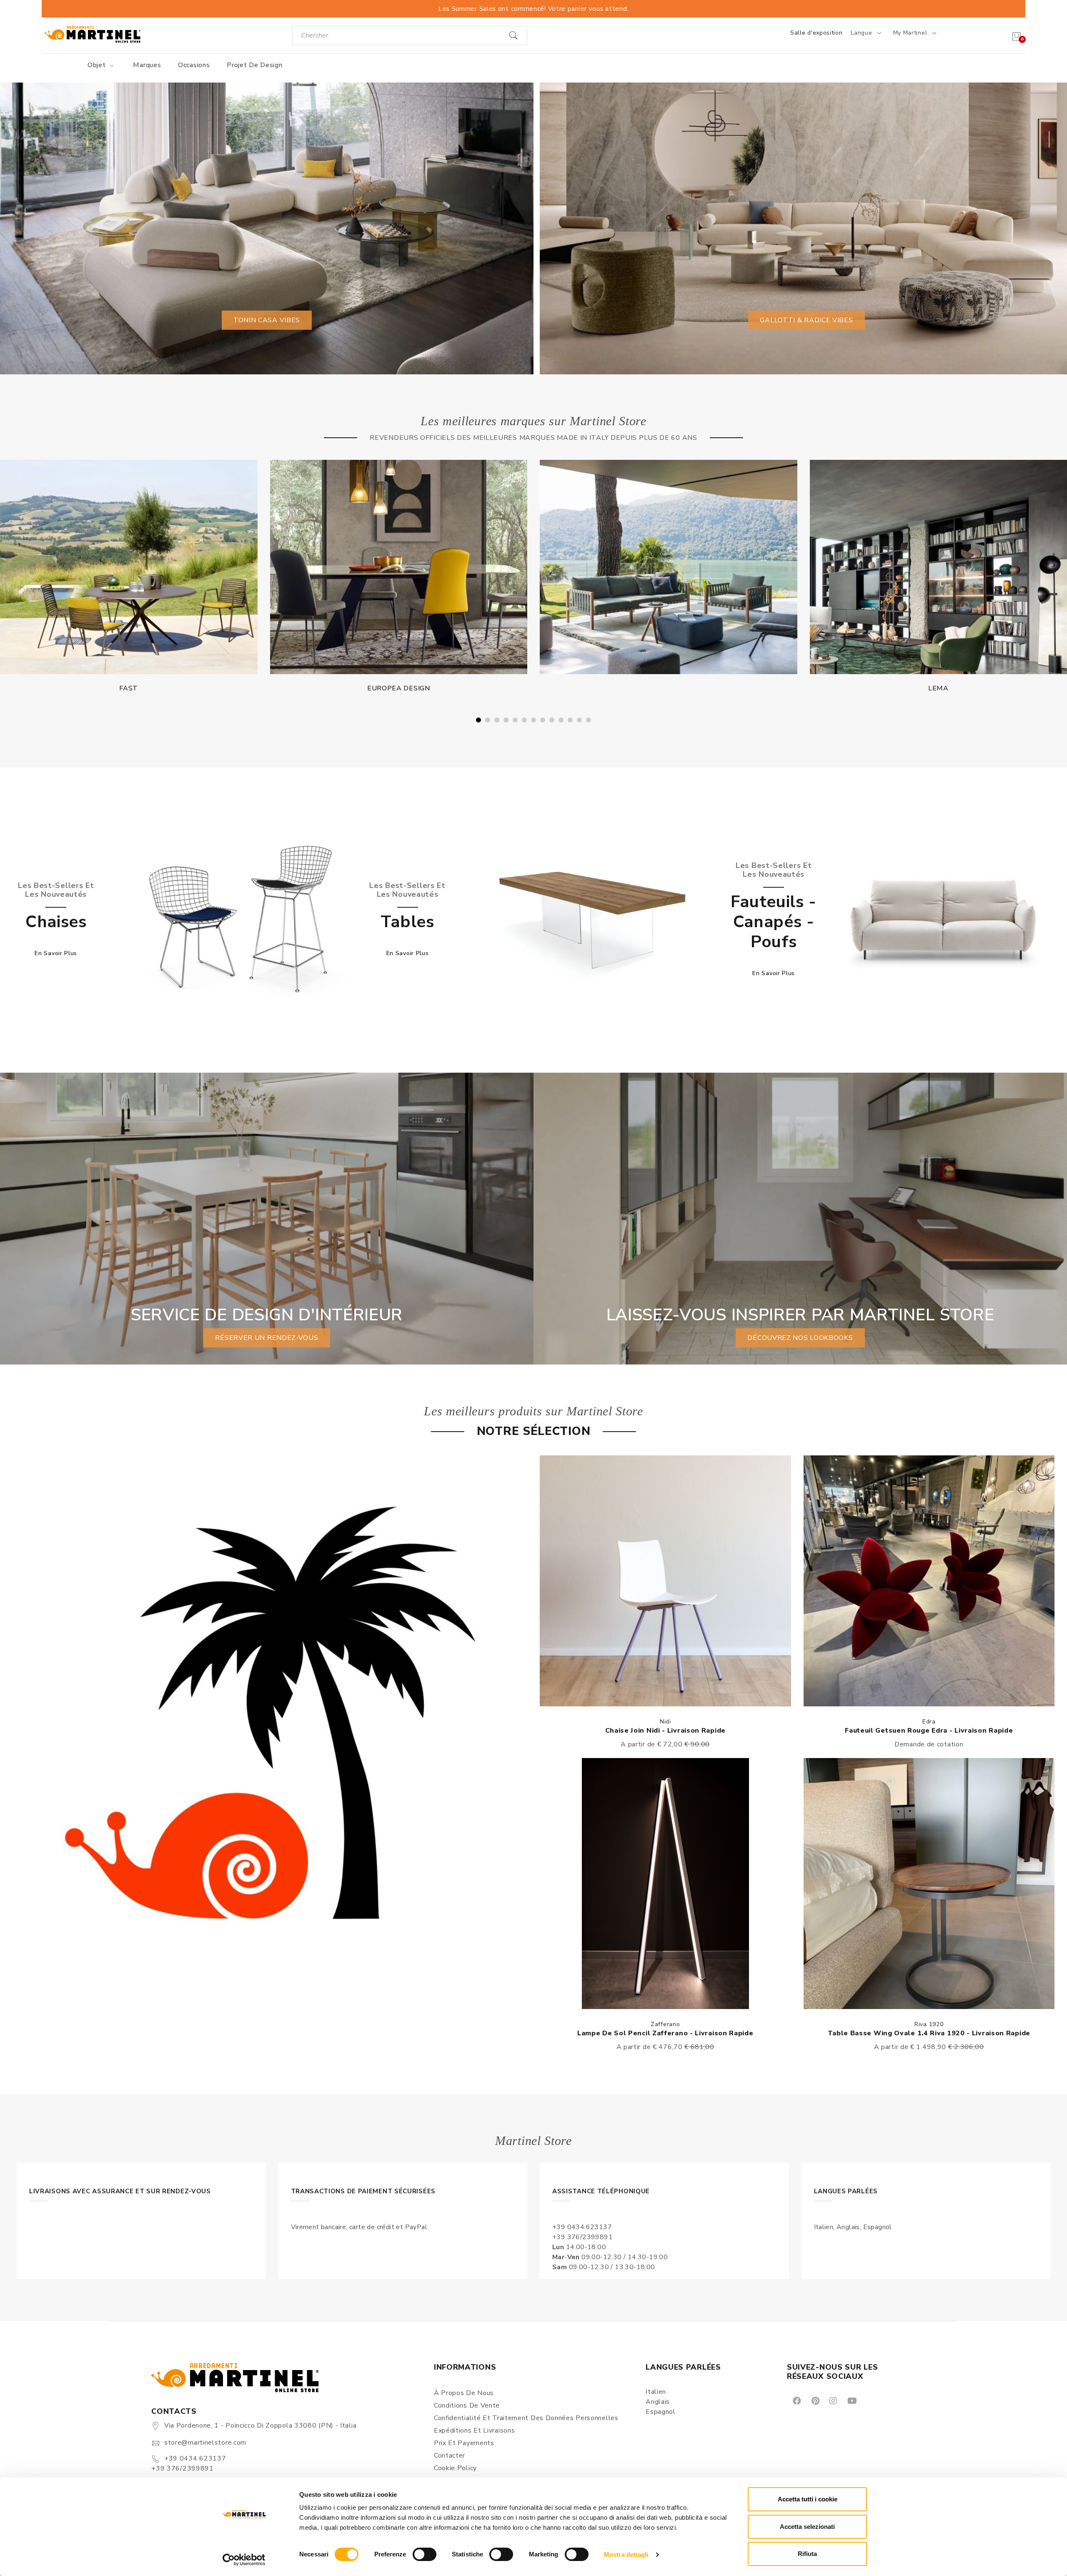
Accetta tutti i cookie (808, 2499)
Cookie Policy (455, 2468)
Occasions (194, 65)
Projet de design (254, 65)
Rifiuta (807, 2554)
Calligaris (668, 689)
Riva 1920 (929, 2024)
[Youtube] (852, 2400)
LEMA (399, 688)
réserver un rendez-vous (267, 1338)
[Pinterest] (815, 2400)
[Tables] (592, 919)
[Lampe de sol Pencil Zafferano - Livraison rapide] (665, 1884)
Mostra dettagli (626, 2555)
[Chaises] (240, 919)
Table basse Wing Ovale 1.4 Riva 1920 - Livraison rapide (929, 2033)
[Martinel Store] (93, 34)
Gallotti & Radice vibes (806, 320)
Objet (98, 65)
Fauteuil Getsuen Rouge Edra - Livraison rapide (929, 1731)
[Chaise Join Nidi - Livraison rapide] (665, 1581)
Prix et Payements (464, 2443)
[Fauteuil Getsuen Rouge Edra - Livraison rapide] (929, 1581)
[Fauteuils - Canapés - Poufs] (944, 919)
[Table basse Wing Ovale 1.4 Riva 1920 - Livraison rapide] (929, 1884)
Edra (929, 1722)
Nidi (665, 1722)
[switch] (425, 2554)
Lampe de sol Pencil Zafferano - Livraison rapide (665, 2033)
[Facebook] (796, 2400)
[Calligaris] (669, 567)
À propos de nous (464, 2393)
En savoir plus (56, 953)
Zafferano (665, 2024)
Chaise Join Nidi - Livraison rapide (666, 1731)
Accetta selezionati (807, 2527)
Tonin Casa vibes (267, 320)
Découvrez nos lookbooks (800, 1338)
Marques (147, 65)
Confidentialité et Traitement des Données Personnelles (526, 2418)
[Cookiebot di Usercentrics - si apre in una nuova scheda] (244, 2560)
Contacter (450, 2456)
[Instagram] (833, 2400)
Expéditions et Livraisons (475, 2431)
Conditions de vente (467, 2405)
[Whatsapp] (871, 2400)
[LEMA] (399, 567)
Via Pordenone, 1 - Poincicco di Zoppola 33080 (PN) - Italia (260, 2426)
